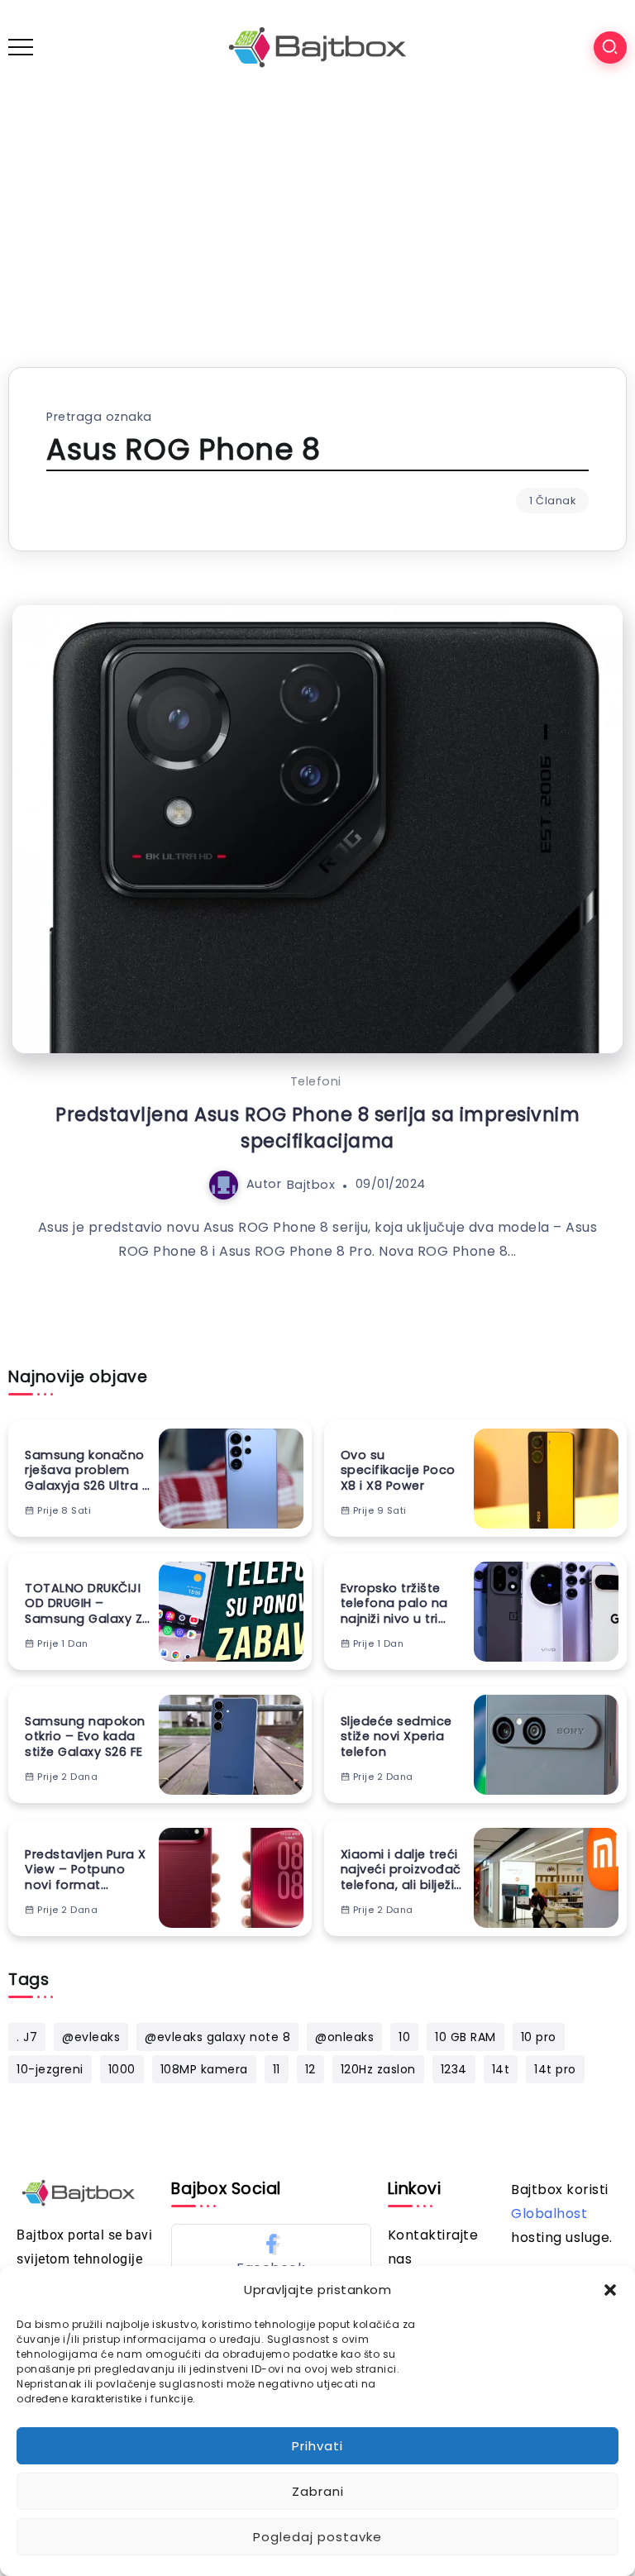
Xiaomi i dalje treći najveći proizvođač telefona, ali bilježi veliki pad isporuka (401, 1870)
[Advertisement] (317, 218)
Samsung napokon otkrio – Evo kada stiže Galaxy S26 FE (85, 1737)
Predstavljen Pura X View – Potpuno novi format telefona (86, 1870)
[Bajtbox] (317, 47)
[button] (610, 2290)
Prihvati (317, 2446)
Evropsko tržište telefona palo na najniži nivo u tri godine (394, 1604)
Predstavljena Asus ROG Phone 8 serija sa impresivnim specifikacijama (317, 1127)
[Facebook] (271, 2254)
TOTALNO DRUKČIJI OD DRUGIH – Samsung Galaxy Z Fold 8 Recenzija (84, 1604)
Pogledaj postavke (317, 2537)
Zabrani (318, 2491)
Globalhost (549, 2213)
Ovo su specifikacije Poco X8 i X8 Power (398, 1471)
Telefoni (316, 1081)
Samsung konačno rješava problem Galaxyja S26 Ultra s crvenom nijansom (87, 1471)
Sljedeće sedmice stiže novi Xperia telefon (396, 1737)
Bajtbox (311, 1184)
